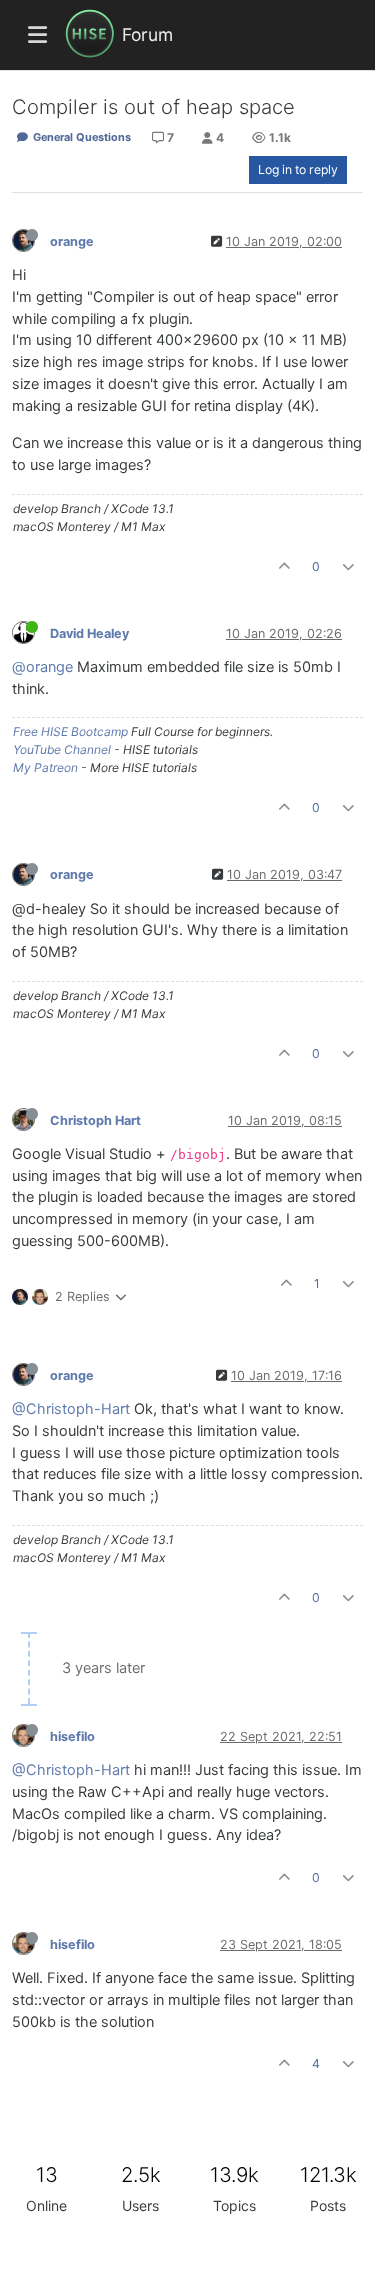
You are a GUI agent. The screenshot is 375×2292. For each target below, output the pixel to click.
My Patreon (45, 767)
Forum (147, 34)
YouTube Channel (62, 749)
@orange (42, 667)
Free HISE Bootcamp (70, 731)
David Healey (89, 633)
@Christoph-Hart (71, 1409)
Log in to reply (298, 169)
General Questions (80, 137)
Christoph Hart (95, 1120)
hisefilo (72, 1736)
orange (72, 241)
